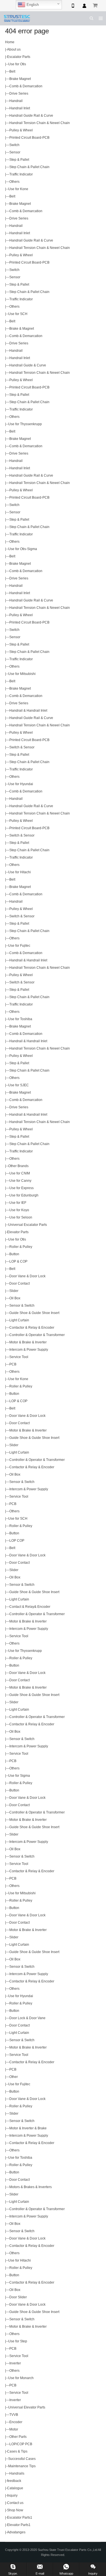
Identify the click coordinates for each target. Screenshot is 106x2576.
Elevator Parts (18, 1232)
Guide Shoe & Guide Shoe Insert (34, 1313)
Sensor (15, 152)
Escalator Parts (19, 57)
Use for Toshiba (20, 1019)
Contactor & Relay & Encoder (32, 1328)
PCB (13, 1364)
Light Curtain (19, 1320)
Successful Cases (22, 2459)
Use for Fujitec (19, 946)
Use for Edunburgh (24, 1195)
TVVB (14, 2415)
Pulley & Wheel (21, 130)
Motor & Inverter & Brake (28, 2128)
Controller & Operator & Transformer (37, 1335)
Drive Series (19, 94)
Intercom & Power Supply (29, 1350)
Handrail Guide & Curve (28, 365)
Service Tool (19, 1357)
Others (14, 182)
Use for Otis (17, 64)
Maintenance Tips (22, 2466)
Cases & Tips (17, 2451)
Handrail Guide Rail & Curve (31, 116)
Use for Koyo (19, 1210)
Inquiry (12, 2495)
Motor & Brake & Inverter (28, 1342)
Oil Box (15, 1298)
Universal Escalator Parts (28, 1225)
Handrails (17, 2473)
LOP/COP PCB (21, 2444)
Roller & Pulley (21, 1247)
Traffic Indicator (21, 174)
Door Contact (20, 1283)
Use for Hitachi (20, 872)
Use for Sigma (19, 1776)
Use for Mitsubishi (22, 674)
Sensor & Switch (22, 1306)
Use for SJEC (19, 1085)
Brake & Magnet (22, 329)
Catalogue (15, 2488)
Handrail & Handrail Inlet (28, 711)
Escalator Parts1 (20, 2518)
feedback (14, 2481)
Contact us (15, 2503)
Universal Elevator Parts (27, 2407)
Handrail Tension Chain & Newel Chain (40, 123)
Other (14, 2077)
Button (14, 1254)
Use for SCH (18, 314)
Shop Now (15, 2510)
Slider (14, 1291)
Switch (14, 145)
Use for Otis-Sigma (23, 549)
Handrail (16, 101)
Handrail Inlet (20, 108)
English (32, 5)
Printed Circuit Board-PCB (29, 138)
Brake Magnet (20, 79)
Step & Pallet (19, 160)
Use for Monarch (21, 2378)
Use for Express (21, 1188)
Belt (12, 71)
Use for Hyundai (21, 784)
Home (10, 42)
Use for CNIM (20, 1173)
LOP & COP (18, 1261)
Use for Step (18, 2341)
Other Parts (18, 2437)
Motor (14, 2429)
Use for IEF (18, 1203)
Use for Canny (20, 1181)
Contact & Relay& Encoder (30, 1607)
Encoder (16, 2422)
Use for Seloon (21, 1217)
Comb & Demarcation (26, 86)
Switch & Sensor (22, 747)
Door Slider (18, 2297)
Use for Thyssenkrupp (25, 424)
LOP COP (17, 1541)
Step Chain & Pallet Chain (29, 167)
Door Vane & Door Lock (27, 1276)
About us (14, 49)
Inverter (15, 2363)
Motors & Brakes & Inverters (31, 2187)
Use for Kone (18, 189)
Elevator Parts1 (19, 2525)
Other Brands (18, 1166)
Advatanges (16, 2532)
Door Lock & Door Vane (27, 2018)
